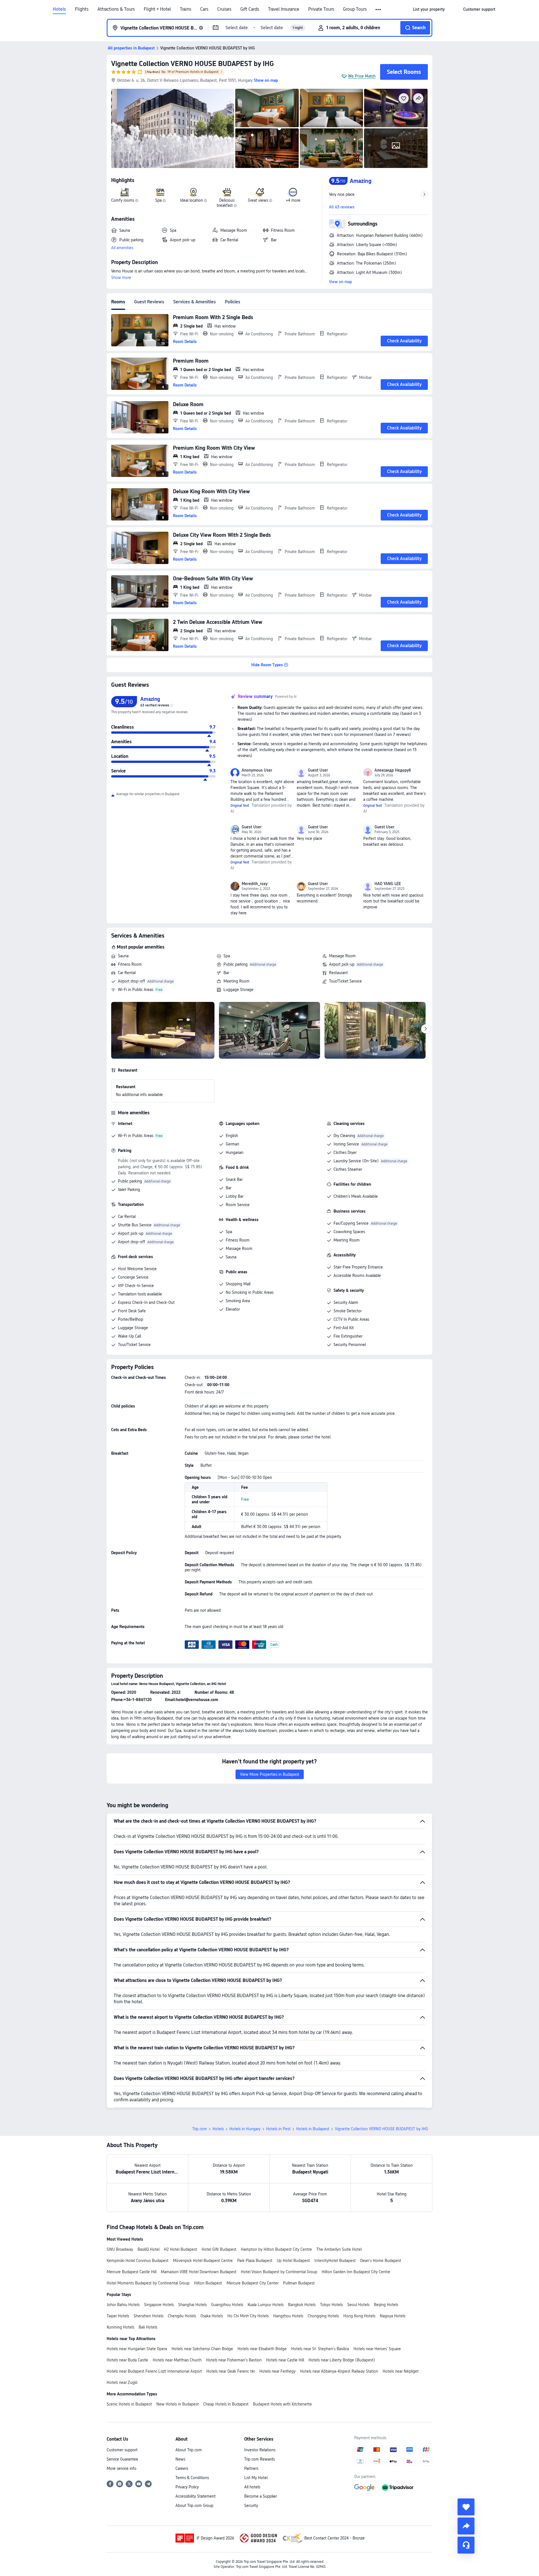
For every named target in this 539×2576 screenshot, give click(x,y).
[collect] (466, 2507)
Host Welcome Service (137, 1269)
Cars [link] (204, 9)
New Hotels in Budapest (178, 2404)
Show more (121, 278)
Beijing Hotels (386, 2305)
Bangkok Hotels (302, 2305)
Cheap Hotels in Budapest (226, 2404)
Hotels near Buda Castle (127, 2360)
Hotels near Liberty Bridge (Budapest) (342, 2360)
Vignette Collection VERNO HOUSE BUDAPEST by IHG (192, 64)
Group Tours (355, 9)
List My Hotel (256, 2478)
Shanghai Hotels (192, 2305)
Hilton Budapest (208, 2283)
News (180, 2459)
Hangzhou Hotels (288, 2316)
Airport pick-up (342, 964)
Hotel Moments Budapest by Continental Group (148, 2283)
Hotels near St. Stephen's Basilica (320, 2349)
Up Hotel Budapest (293, 2261)
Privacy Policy (187, 2487)
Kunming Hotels (120, 2327)
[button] (379, 10)
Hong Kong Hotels (359, 2316)
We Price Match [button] (362, 76)
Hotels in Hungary (245, 2129)
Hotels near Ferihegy (278, 2371)
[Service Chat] (466, 2545)
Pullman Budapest (299, 2283)
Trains (186, 9)
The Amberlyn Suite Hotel (339, 2249)
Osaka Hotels (212, 2316)
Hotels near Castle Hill (285, 2360)
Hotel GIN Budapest (219, 2249)
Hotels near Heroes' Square (377, 2349)
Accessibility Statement (196, 2496)
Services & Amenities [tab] (195, 302)
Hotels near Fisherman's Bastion (234, 2360)
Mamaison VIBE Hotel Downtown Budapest (199, 2272)
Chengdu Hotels (182, 2316)
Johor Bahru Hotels (123, 2305)
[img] (173, 128)
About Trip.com (189, 2450)
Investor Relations (260, 2450)
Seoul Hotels (358, 2305)
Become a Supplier (261, 2496)
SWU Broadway (120, 2249)
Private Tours (321, 9)
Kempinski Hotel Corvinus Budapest (138, 2261)
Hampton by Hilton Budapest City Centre (276, 2249)
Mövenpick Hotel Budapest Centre (203, 2261)
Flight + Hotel (157, 9)
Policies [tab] (233, 302)
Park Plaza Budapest (255, 2261)
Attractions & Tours (116, 9)
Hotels (59, 9)
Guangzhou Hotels (227, 2305)
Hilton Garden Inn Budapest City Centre (356, 2272)
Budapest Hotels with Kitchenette (282, 2404)
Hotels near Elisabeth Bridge (262, 2349)
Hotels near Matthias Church (177, 2360)
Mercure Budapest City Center (253, 2283)
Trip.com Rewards (260, 2459)
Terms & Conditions (192, 2478)
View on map (341, 282)
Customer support (122, 2450)
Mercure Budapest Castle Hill (132, 2272)
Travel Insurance (284, 9)
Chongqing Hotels (323, 2316)
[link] (429, 9)
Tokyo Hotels (331, 2305)
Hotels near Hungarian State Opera (137, 2349)
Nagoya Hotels (393, 2316)
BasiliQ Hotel (149, 2249)
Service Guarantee (122, 2459)
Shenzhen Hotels (149, 2316)
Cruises (224, 9)
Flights (82, 9)
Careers (182, 2468)
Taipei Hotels (118, 2316)
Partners (251, 2468)
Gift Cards (250, 9)
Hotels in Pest (278, 2129)
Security (251, 2505)
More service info (122, 2468)
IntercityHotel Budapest (335, 2261)
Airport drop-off (132, 981)
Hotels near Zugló (122, 2382)
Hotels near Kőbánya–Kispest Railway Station (339, 2371)
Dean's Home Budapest (381, 2261)
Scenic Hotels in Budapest (129, 2404)
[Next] (426, 1029)
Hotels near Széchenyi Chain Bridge (202, 2349)
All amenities (122, 248)
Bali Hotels (148, 2327)
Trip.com (200, 2129)
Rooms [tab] (118, 302)
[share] (466, 2526)
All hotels (252, 2487)
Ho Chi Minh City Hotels (248, 2316)
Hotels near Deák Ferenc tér (231, 2371)
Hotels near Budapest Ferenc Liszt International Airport (154, 2371)
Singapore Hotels (159, 2305)
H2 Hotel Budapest (181, 2249)
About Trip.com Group (194, 2505)
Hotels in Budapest (313, 2129)
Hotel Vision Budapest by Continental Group (279, 2272)
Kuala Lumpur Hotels (266, 2305)
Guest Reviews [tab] (149, 302)
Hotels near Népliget (401, 2371)
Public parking (236, 964)
